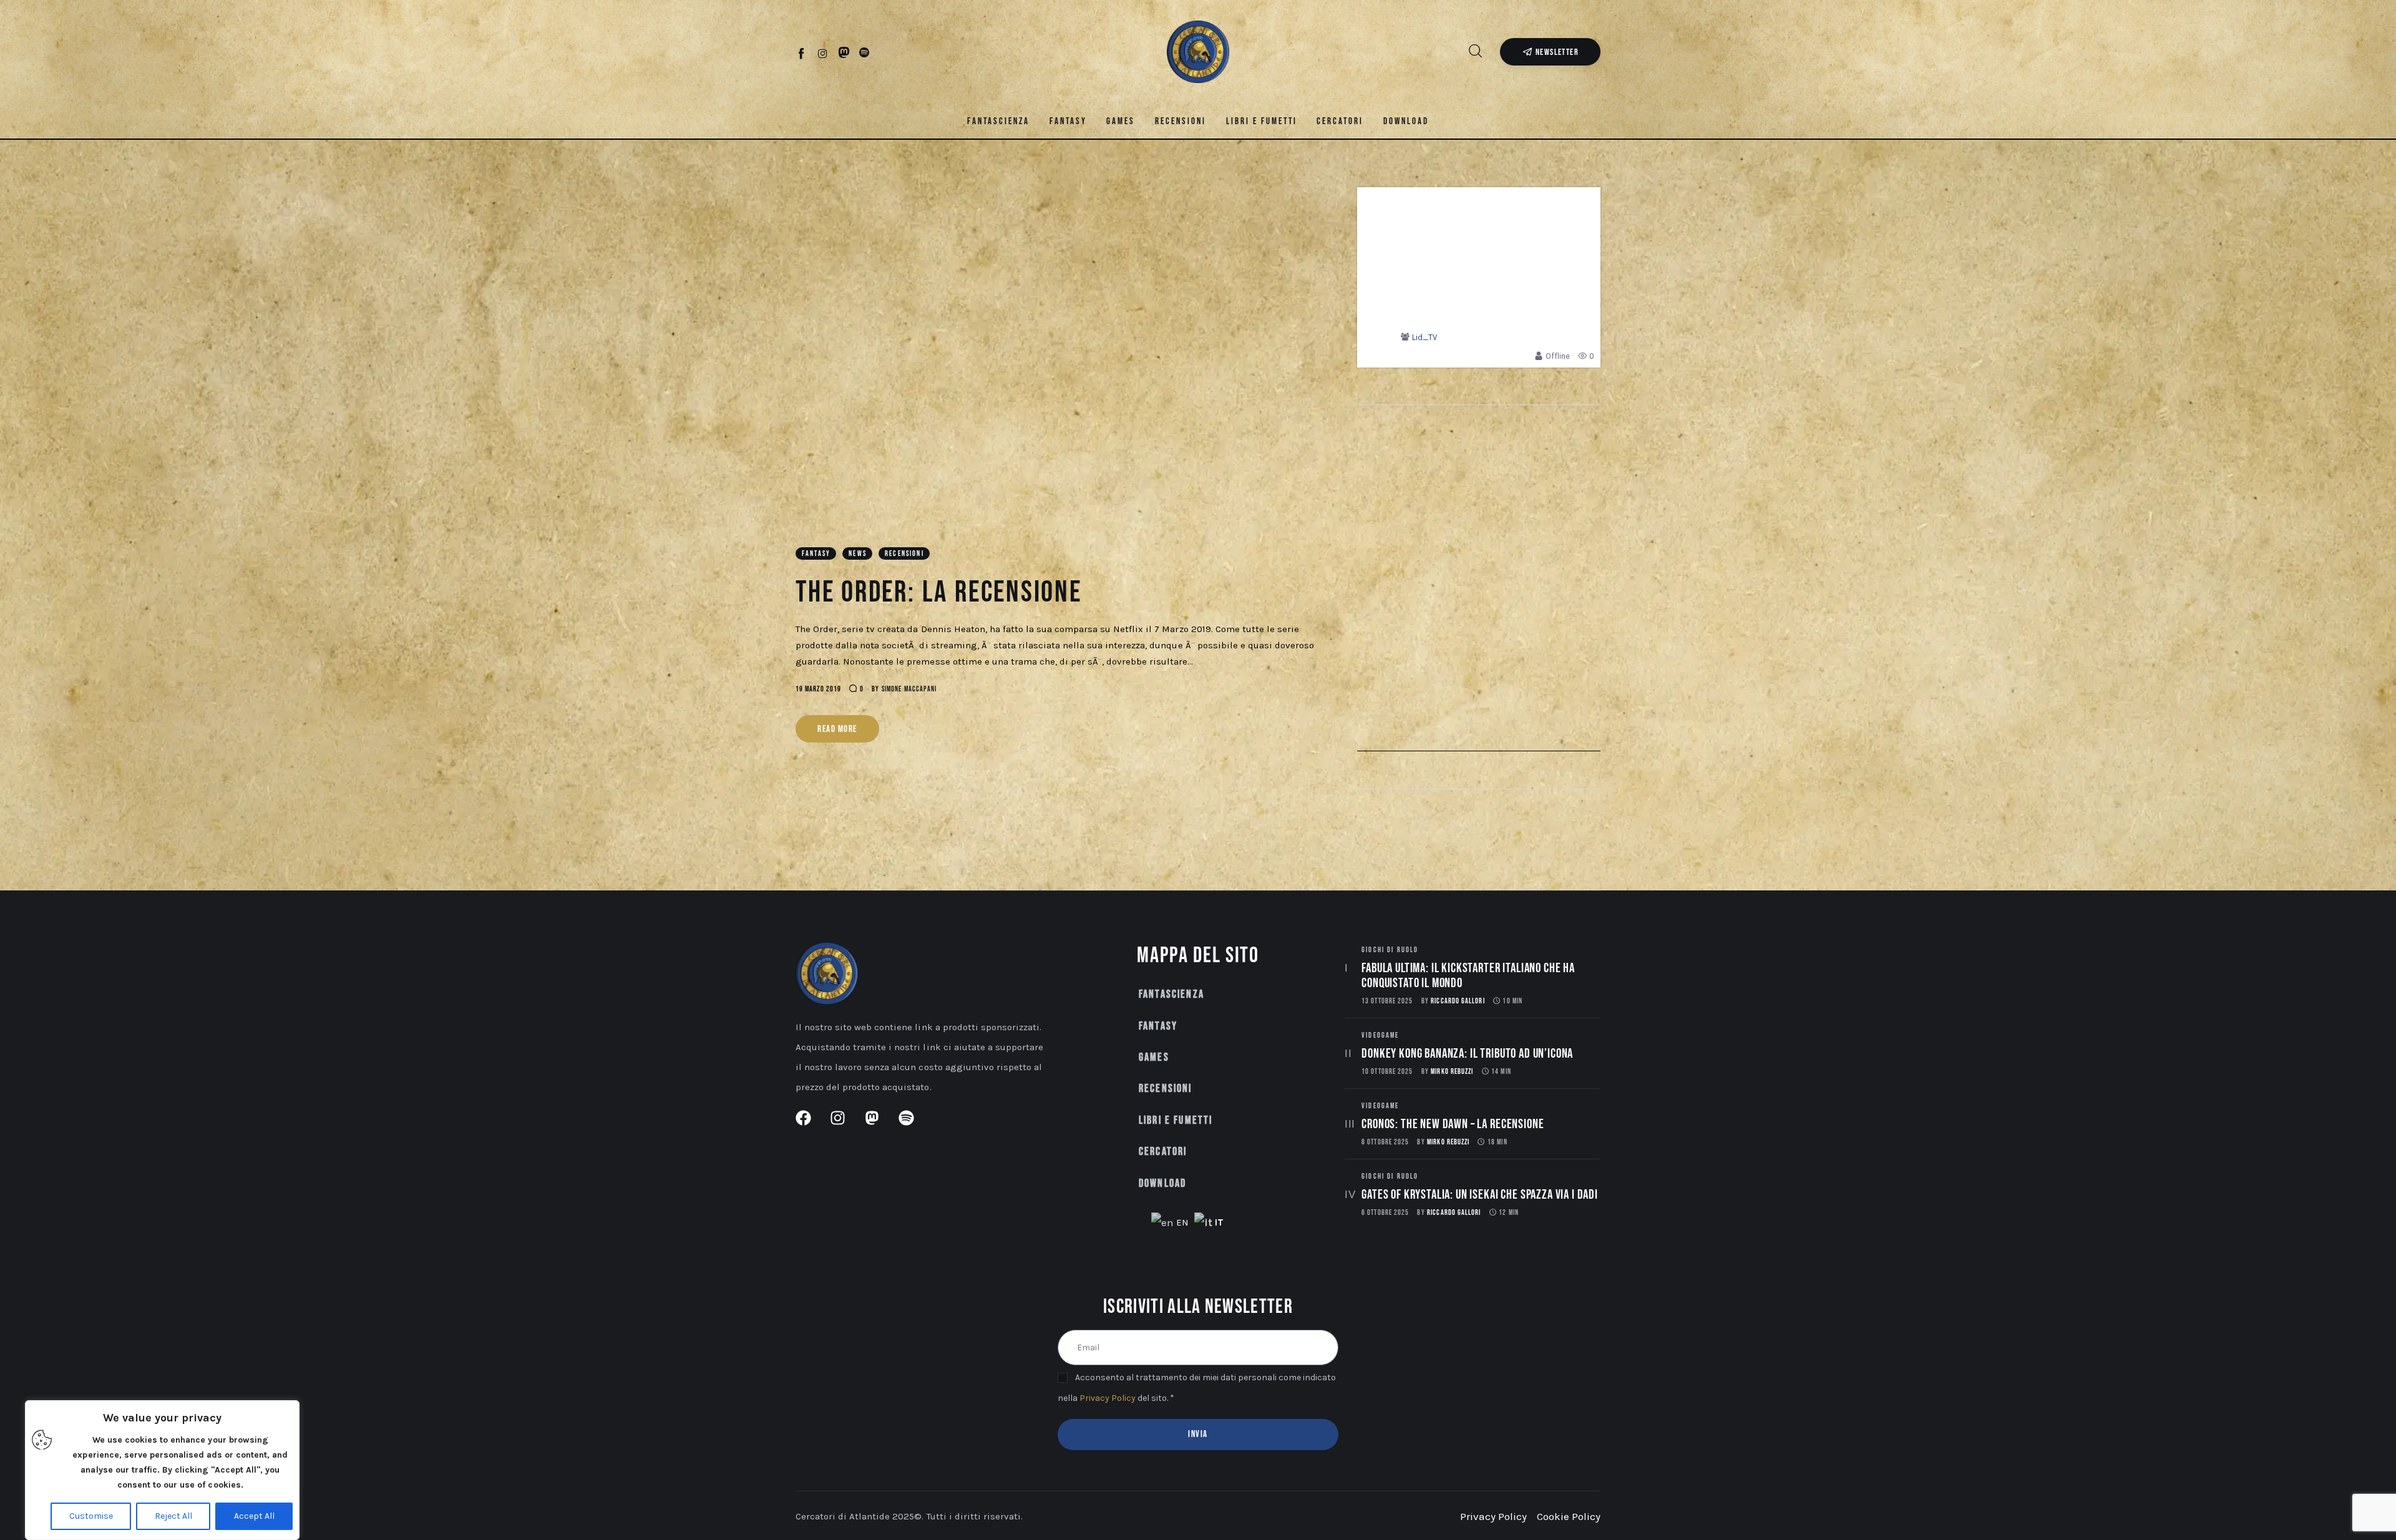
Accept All (254, 1516)
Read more (837, 729)
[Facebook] (802, 53)
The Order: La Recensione (939, 592)
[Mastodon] (844, 53)
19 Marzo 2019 (818, 689)
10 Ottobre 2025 (1387, 1072)
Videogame (1380, 1036)
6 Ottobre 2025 (1385, 1213)
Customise (91, 1516)
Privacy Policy (1108, 1398)
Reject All (173, 1516)
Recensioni (904, 554)
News (858, 554)
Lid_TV (1424, 337)
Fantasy (816, 554)
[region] (162, 1470)
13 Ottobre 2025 (1387, 1001)
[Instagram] (823, 53)
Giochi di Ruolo (1390, 950)
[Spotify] (864, 53)
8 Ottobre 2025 (1385, 1142)
